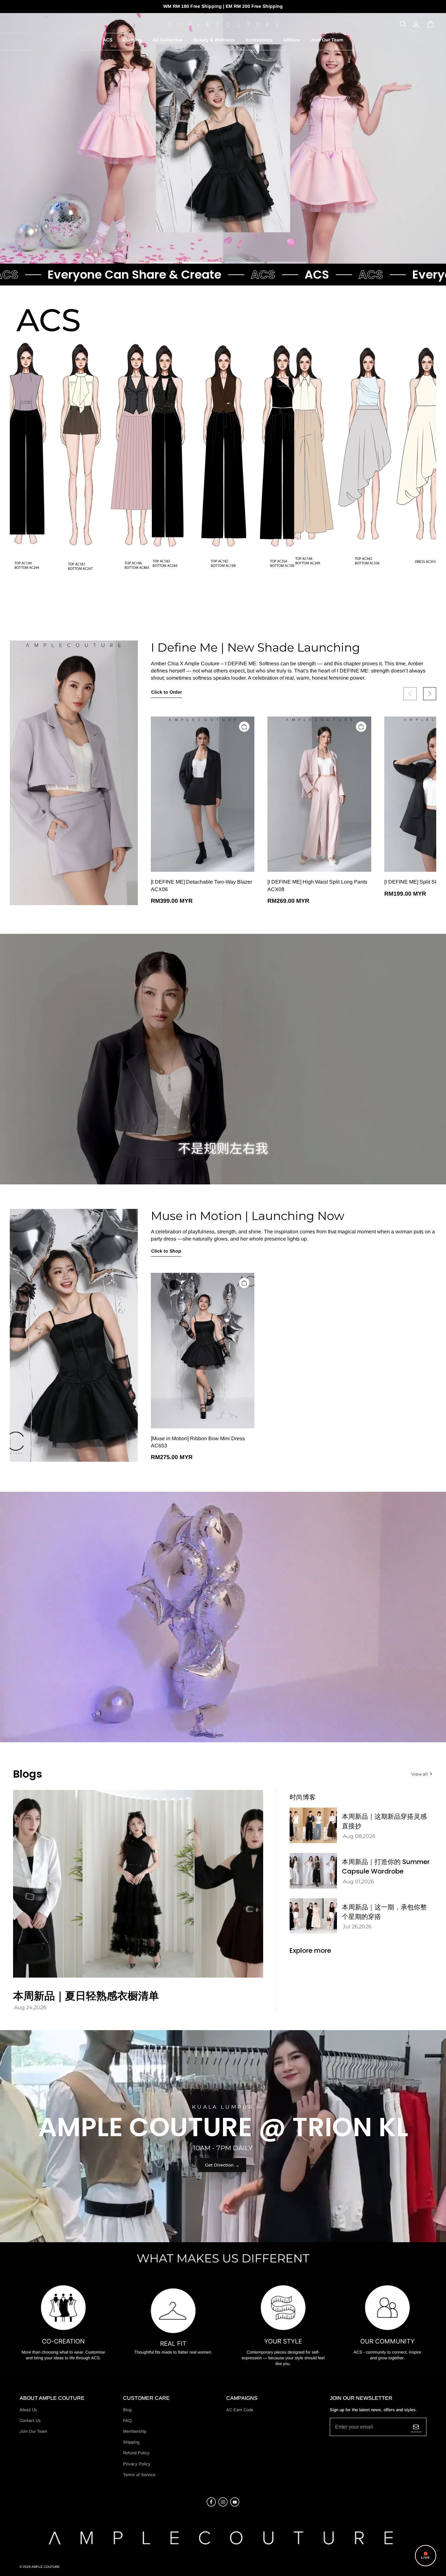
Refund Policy (136, 2453)
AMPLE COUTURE (46, 2567)
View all (420, 1774)
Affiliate (292, 40)
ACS (108, 40)
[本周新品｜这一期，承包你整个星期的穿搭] (313, 1916)
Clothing (132, 40)
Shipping (131, 2442)
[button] (403, 24)
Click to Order (167, 692)
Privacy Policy (137, 2464)
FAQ (127, 2421)
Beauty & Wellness (214, 40)
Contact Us (30, 2421)
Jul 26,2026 (357, 1927)
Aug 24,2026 (30, 2007)
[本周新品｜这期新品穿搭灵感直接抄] (313, 1825)
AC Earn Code (240, 2410)
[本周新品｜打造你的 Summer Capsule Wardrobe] (313, 1871)
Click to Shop (166, 1251)
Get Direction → (222, 2165)
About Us (28, 2410)
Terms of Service (139, 2475)
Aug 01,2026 (358, 1882)
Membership (135, 2431)
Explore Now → (223, 242)
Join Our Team (327, 40)
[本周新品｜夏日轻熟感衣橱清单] (138, 1884)
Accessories (259, 40)
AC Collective (167, 40)
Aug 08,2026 (359, 1836)
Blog (127, 2410)
